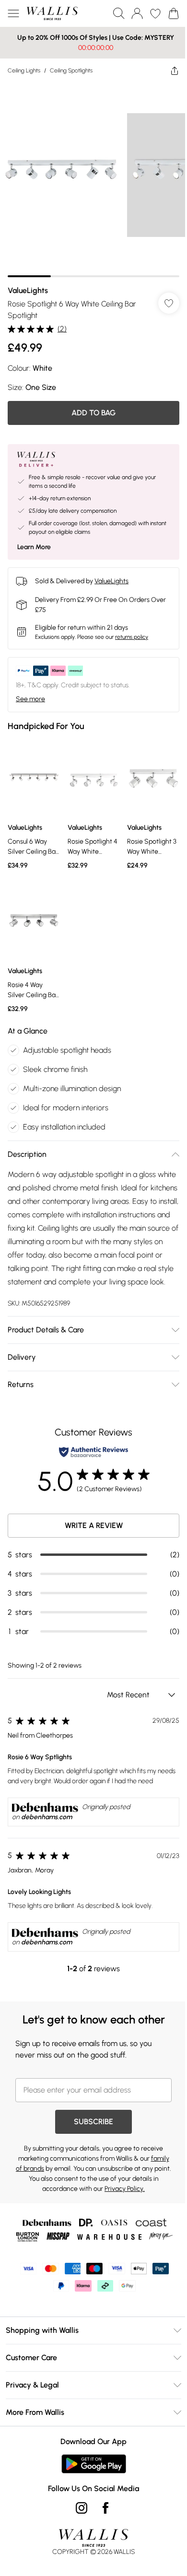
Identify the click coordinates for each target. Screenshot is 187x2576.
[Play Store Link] (94, 2464)
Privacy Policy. (125, 2189)
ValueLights (28, 290)
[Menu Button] (13, 13)
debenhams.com (47, 1817)
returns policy (132, 637)
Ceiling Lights (24, 71)
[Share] (175, 71)
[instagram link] (82, 2508)
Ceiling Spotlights (71, 71)
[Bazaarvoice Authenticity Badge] (93, 1452)
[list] (93, 180)
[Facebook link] (105, 2508)
